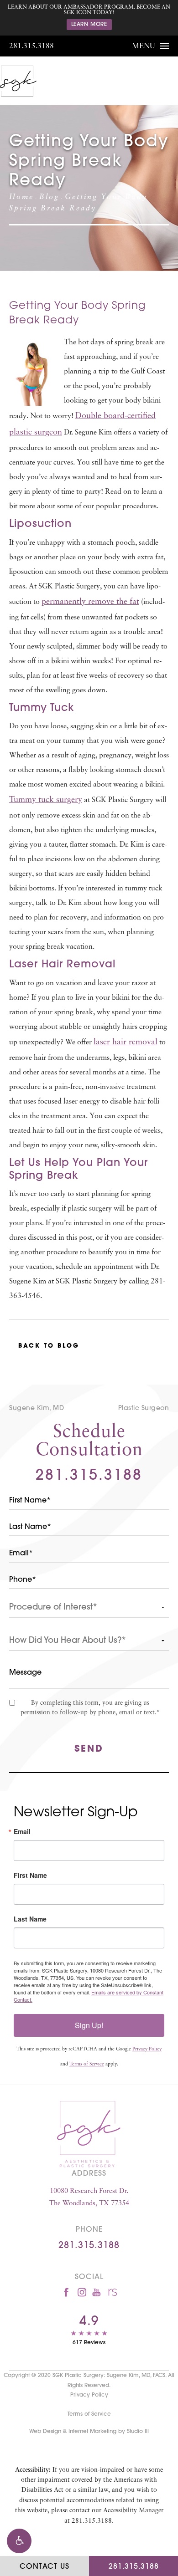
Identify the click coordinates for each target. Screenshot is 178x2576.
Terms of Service (87, 2064)
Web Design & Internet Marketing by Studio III (89, 2432)
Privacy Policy (147, 2049)
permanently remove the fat (90, 602)
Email (22, 1831)
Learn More (89, 25)
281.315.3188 (31, 46)
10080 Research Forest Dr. (89, 2198)
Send (89, 1749)
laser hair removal (126, 1043)
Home (21, 197)
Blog (49, 197)
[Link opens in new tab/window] (66, 2292)
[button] (19, 2541)
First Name (30, 1875)
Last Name (30, 1919)
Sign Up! (89, 2025)
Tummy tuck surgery (46, 800)
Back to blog (49, 1346)
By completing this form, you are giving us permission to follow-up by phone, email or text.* (90, 1708)
